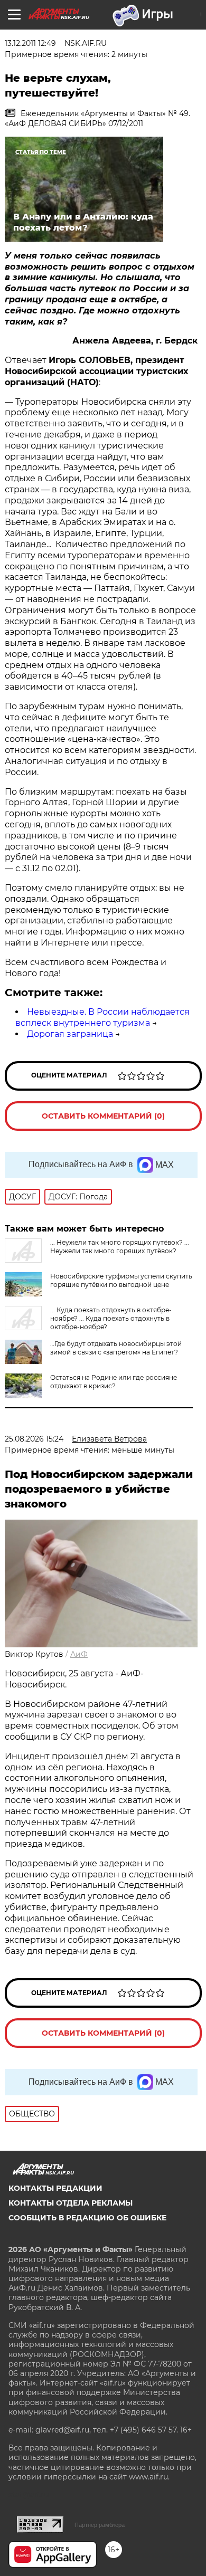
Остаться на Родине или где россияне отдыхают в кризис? (114, 1382)
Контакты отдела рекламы (71, 2203)
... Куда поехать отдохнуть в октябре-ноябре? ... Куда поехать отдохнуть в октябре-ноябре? (111, 1318)
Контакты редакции (55, 2188)
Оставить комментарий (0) (103, 1116)
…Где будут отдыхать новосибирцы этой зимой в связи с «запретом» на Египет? (116, 1348)
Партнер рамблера (100, 2525)
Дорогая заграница (70, 1034)
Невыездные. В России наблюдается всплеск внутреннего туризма (102, 1017)
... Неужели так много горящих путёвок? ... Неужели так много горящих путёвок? (120, 1247)
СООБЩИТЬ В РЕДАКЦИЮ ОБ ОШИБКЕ (87, 2218)
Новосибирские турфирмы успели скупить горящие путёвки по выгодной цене (121, 1280)
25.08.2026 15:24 (34, 1439)
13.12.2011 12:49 (30, 43)
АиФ (79, 1654)
